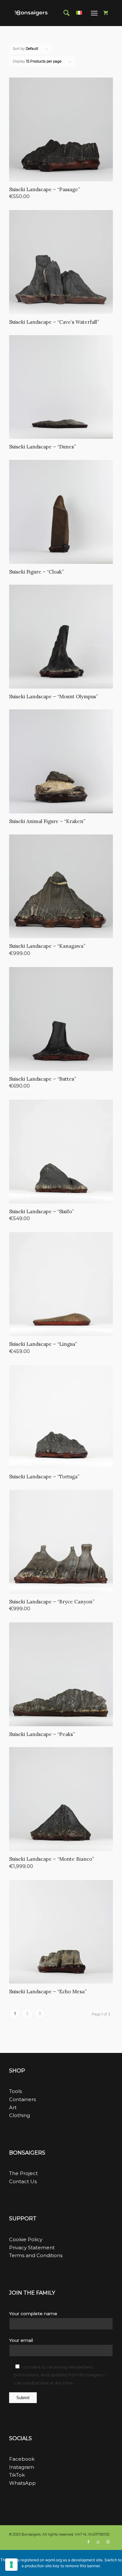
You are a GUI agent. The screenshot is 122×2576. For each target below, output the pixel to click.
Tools (15, 2091)
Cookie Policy (26, 2239)
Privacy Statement (32, 2248)
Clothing (20, 2115)
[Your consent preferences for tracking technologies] (11, 2565)
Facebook (22, 2459)
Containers (22, 2099)
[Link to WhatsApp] (98, 2542)
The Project (23, 2173)
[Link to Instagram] (108, 2542)
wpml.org (54, 2560)
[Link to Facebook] (88, 2542)
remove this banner (82, 2566)
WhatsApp (22, 2483)
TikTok (17, 2475)
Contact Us (23, 2181)
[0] (106, 13)
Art (13, 2107)
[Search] (63, 13)
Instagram (22, 2467)
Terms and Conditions (36, 2255)
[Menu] (94, 13)
